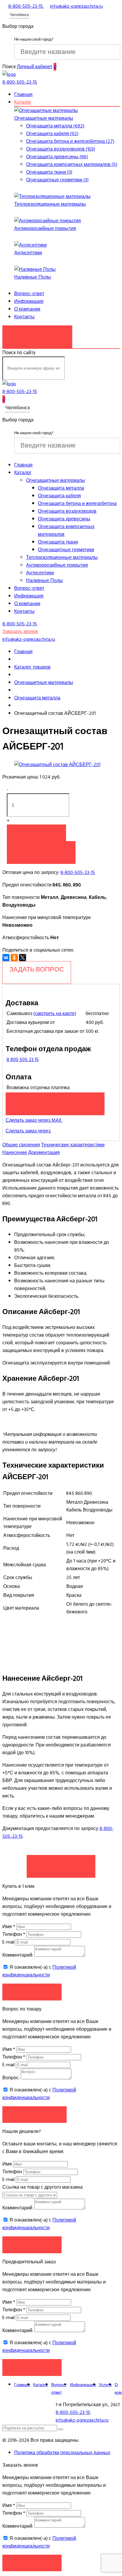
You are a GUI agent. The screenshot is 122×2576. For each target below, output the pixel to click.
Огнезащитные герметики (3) (57, 180)
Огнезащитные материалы (44, 118)
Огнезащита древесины (64, 519)
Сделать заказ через (29, 1131)
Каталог (23, 102)
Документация (44, 1153)
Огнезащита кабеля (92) (52, 134)
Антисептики (28, 253)
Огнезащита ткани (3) (49, 172)
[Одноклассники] (14, 958)
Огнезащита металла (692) (55, 126)
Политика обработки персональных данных (62, 2453)
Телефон (14, 1934)
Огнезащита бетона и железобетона (77, 504)
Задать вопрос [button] (34, 2114)
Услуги (105, 2385)
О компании (27, 309)
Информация (29, 301)
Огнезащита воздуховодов (67, 511)
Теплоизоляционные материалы (50, 204)
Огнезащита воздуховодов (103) (61, 149)
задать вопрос (37, 969)
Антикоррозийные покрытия (45, 228)
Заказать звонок (37, 334)
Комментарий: (18, 1955)
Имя (9, 1927)
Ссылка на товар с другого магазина (42, 2187)
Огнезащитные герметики (66, 550)
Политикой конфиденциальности (39, 1971)
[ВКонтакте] (6, 958)
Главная (23, 95)
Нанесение (15, 1153)
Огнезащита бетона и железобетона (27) (70, 141)
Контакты (24, 317)
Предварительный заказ (55, 1101)
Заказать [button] (32, 1992)
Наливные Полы (33, 277)
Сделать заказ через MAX (34, 1120)
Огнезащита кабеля (59, 496)
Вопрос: (11, 2078)
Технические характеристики (73, 1145)
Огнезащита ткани (58, 542)
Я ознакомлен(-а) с (39, 1971)
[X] (23, 958)
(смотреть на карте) (55, 1014)
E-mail (9, 1942)
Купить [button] (36, 833)
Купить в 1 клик (41, 849)
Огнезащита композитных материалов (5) (72, 164)
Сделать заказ (61, 1863)
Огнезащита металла (61, 488)
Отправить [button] (32, 2245)
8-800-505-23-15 (78, 872)
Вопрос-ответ (29, 294)
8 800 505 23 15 (23, 1060)
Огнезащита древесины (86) (57, 157)
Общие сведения (21, 1145)
